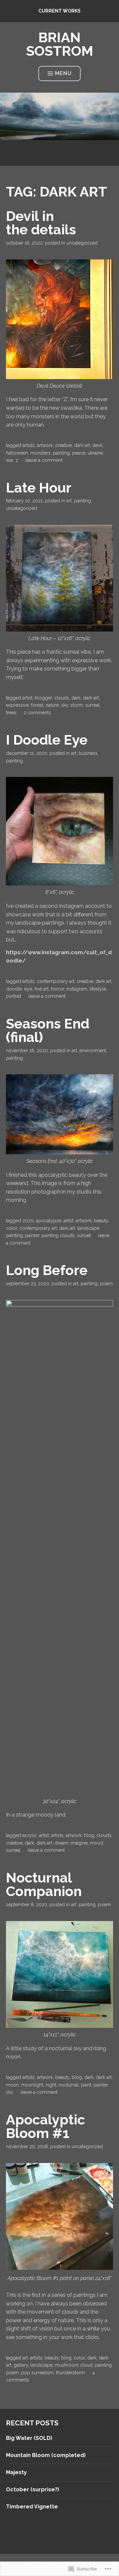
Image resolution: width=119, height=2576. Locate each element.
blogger (43, 698)
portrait (14, 996)
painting (61, 453)
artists (29, 445)
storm (77, 705)
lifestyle (98, 989)
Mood (97, 1843)
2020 (28, 1221)
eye (28, 989)
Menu (63, 73)
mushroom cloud (74, 2365)
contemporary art (56, 981)
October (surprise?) (33, 2489)
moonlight (32, 2085)
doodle (14, 989)
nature (52, 705)
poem (106, 1284)
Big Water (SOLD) (29, 2438)
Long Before (47, 1270)
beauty (101, 1221)
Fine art (41, 989)
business (88, 753)
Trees (11, 713)
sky (65, 705)
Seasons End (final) (48, 1031)
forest (37, 705)
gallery (21, 2365)
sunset (84, 1235)
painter (32, 1235)
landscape (41, 2365)
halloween (17, 453)
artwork (45, 445)
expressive (17, 705)
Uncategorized (82, 243)
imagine (79, 1843)
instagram (77, 989)
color (12, 1228)
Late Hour (39, 488)
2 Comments (37, 713)
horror (58, 989)
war (10, 460)
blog (89, 1835)
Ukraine (95, 453)
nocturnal (69, 2085)
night (51, 2085)
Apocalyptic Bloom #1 (45, 2127)
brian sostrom (60, 44)
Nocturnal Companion (44, 1885)
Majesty (16, 2472)
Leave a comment (44, 460)
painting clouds (58, 1235)
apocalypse (49, 1221)
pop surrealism (37, 2373)
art (69, 501)
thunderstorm (70, 2373)
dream (61, 1843)
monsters (40, 453)
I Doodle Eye (47, 740)
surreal (93, 705)
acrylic (30, 1835)
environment (93, 1051)
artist (27, 698)
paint (86, 2085)
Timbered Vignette (32, 2507)
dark (76, 698)
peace (79, 453)
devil (97, 445)
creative (63, 445)
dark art (82, 445)
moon (12, 2085)
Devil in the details (41, 223)
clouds (62, 698)
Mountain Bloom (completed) (46, 2455)
